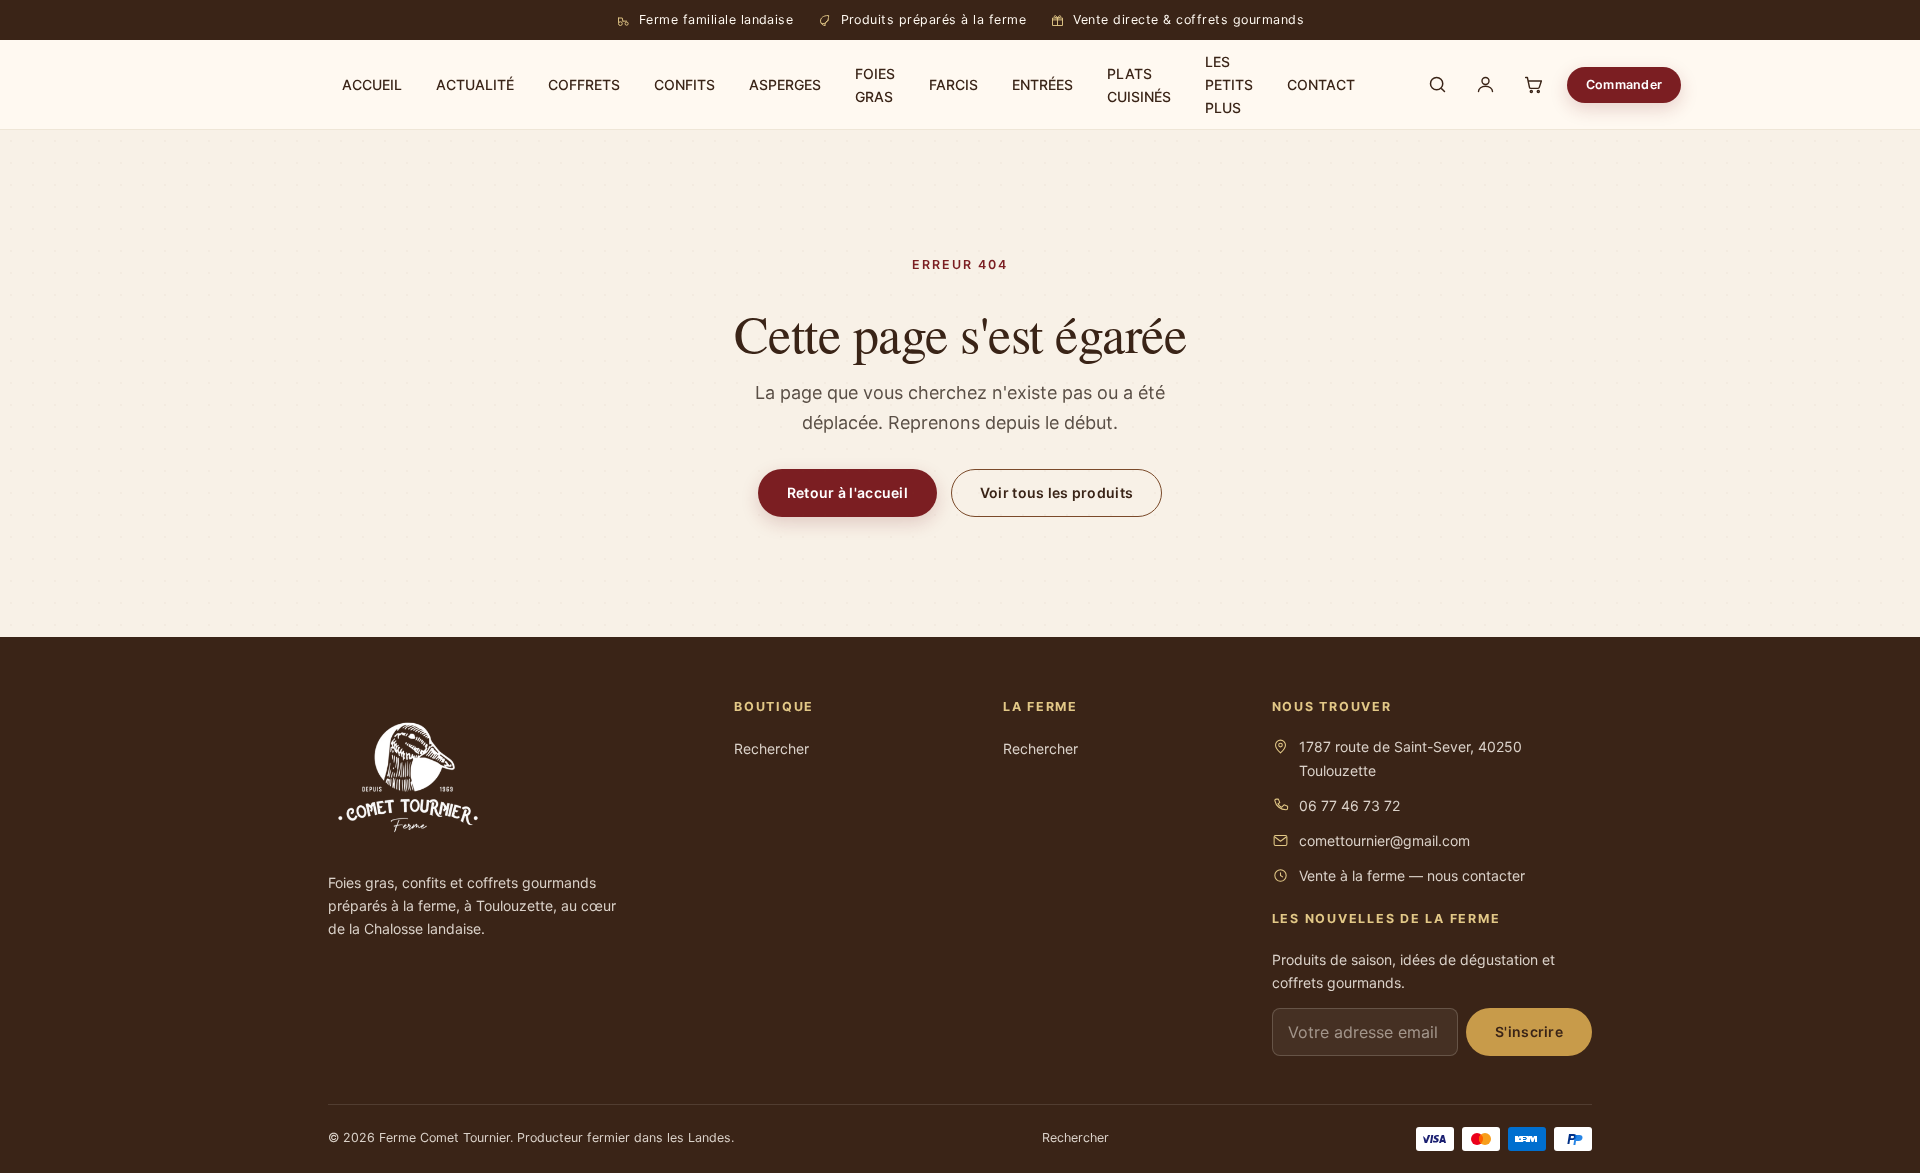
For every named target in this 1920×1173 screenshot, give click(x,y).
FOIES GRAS (875, 85)
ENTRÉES (1042, 84)
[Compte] (1485, 85)
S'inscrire (1529, 1031)
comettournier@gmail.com (1384, 840)
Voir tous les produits (1056, 492)
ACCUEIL (372, 84)
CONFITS (684, 84)
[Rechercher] (1437, 85)
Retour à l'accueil (847, 492)
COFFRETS (584, 84)
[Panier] (1533, 85)
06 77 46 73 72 (1349, 805)
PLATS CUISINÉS (1139, 85)
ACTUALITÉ (475, 84)
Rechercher (771, 748)
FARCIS (953, 84)
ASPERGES (785, 84)
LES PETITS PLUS (1229, 84)
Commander (1624, 84)
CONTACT (1321, 84)
